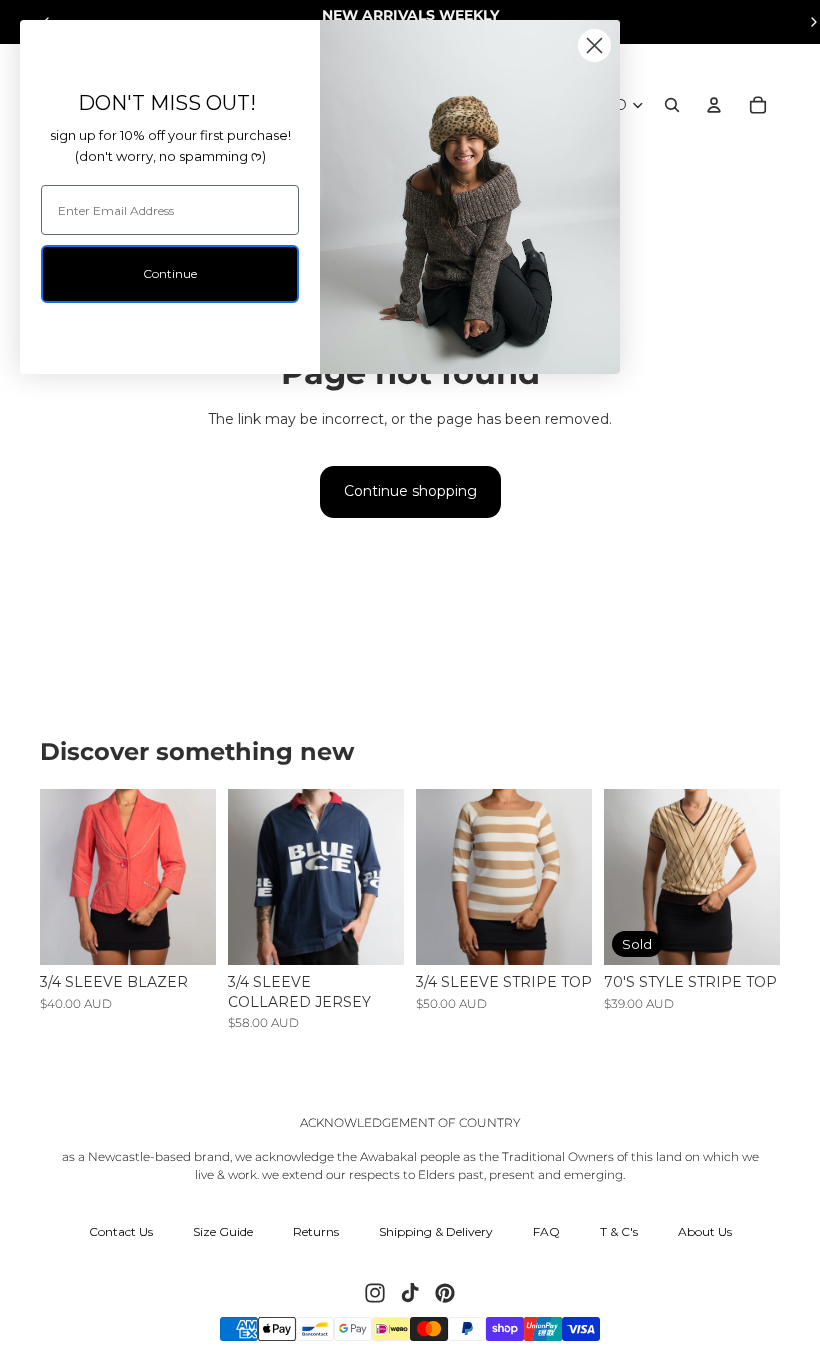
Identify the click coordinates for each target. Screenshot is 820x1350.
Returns (316, 1231)
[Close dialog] (594, 45)
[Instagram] (375, 1293)
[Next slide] (200, 877)
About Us (705, 1231)
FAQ (546, 1231)
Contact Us (121, 1231)
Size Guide (223, 1231)
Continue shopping (410, 491)
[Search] (672, 105)
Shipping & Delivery (436, 1231)
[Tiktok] (410, 1293)
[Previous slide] (55, 877)
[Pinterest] (445, 1293)
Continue (170, 273)
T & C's (619, 1231)
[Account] (714, 105)
